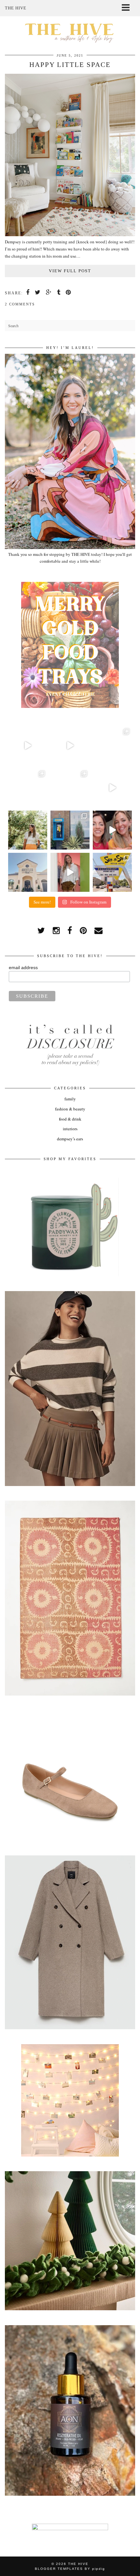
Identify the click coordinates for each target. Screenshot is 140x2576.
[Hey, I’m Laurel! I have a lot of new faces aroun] (28, 830)
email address (23, 968)
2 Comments (20, 304)
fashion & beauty (70, 1109)
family (70, 1099)
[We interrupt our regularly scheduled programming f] (70, 872)
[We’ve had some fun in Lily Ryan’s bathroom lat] (28, 788)
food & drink (70, 1119)
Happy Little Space (70, 65)
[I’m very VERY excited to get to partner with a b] (28, 746)
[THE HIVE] (70, 32)
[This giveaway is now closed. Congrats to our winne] (112, 872)
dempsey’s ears (70, 1139)
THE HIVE (78, 2564)
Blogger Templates (59, 2569)
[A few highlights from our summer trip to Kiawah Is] (70, 788)
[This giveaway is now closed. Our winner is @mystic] (112, 830)
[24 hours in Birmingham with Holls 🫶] (70, 830)
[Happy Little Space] (70, 235)
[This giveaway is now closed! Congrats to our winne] (28, 872)
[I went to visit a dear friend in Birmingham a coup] (70, 746)
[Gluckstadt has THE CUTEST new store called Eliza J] (112, 746)
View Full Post (70, 271)
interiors (70, 1129)
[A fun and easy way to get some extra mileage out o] (112, 788)
